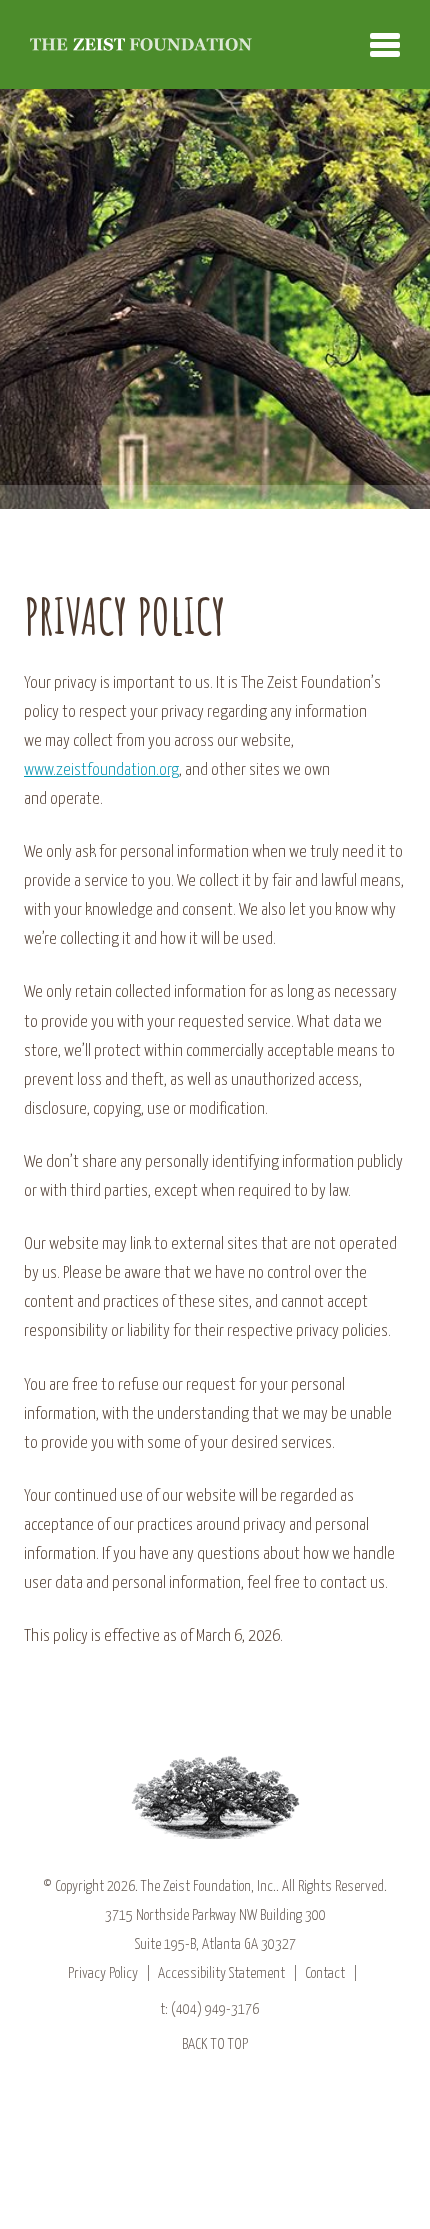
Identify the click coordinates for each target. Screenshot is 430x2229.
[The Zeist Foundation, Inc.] (141, 44)
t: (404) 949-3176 (209, 2009)
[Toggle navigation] (385, 45)
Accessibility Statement (221, 1973)
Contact (325, 1973)
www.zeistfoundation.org (101, 770)
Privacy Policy (103, 1973)
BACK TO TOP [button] (215, 2044)
